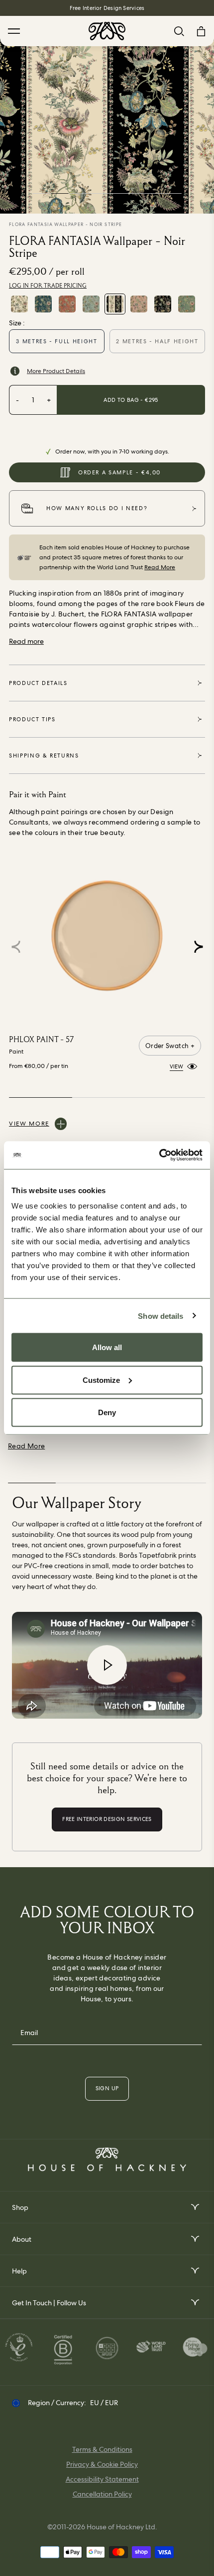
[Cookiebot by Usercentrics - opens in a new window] (159, 1155)
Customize (101, 1380)
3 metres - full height (56, 341)
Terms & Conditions (102, 2449)
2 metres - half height (157, 341)
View (176, 1066)
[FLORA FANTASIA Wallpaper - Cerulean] (43, 304)
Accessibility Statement (102, 2479)
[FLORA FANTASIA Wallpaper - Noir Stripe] (115, 304)
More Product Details (56, 371)
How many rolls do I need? (97, 508)
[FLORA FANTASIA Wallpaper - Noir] (163, 304)
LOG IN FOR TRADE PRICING (48, 286)
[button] (198, 947)
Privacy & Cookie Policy (102, 2464)
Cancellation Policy (102, 2494)
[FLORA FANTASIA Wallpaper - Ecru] (19, 304)
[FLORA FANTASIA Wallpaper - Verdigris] (187, 304)
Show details (160, 1316)
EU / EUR (104, 2403)
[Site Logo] (107, 31)
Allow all (107, 1347)
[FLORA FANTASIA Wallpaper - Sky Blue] (91, 304)
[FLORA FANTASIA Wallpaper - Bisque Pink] (139, 304)
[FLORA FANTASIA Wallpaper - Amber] (67, 304)
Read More (160, 567)
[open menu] (194, 2207)
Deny (107, 1412)
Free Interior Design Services (107, 8)
